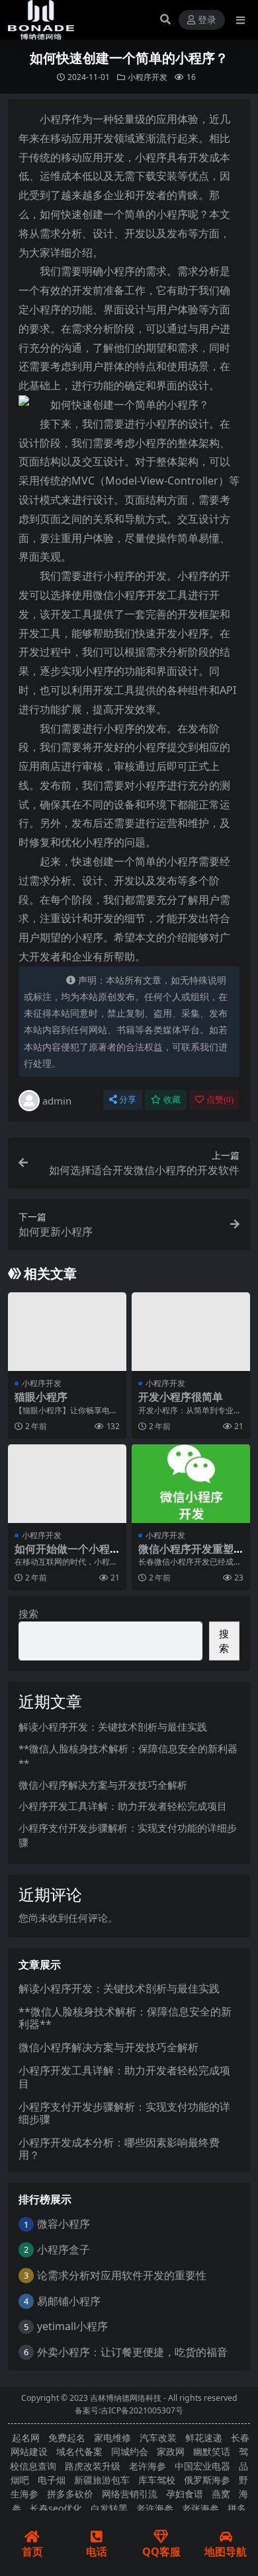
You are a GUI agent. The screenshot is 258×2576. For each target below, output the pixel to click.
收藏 (172, 1100)
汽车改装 (158, 2438)
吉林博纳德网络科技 (126, 2398)
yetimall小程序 (72, 2326)
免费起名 (67, 2438)
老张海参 (200, 2508)
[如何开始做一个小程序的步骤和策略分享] (67, 1484)
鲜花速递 (204, 2438)
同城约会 (130, 2451)
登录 (207, 20)
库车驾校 (157, 2480)
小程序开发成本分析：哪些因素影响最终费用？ (119, 2149)
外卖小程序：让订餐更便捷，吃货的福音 (132, 2352)
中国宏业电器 (202, 2466)
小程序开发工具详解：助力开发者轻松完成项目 (123, 1806)
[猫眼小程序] (67, 1332)
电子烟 (52, 2480)
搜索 (28, 1614)
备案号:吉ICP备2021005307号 (129, 2410)
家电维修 (112, 2438)
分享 (128, 1100)
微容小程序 (64, 2224)
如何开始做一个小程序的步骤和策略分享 (62, 1555)
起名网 (26, 2438)
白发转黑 (109, 2508)
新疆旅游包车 (102, 2480)
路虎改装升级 (93, 2466)
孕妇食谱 (185, 2494)
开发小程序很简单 (181, 1397)
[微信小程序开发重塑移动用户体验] (191, 1484)
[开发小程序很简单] (191, 1332)
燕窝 (221, 2494)
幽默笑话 (212, 2451)
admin (57, 1101)
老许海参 (148, 2466)
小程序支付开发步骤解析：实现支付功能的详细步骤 (124, 2113)
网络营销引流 (130, 2494)
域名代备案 (79, 2451)
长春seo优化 (56, 2508)
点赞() (220, 1100)
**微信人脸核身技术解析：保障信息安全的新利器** (125, 2018)
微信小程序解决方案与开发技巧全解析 (103, 1785)
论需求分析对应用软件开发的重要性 (122, 2275)
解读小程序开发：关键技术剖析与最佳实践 (113, 1727)
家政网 (171, 2451)
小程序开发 (148, 77)
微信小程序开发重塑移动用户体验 (186, 1555)
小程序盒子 (64, 2249)
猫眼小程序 (41, 1397)
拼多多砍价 (70, 2494)
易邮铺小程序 (69, 2301)
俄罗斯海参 (207, 2480)
